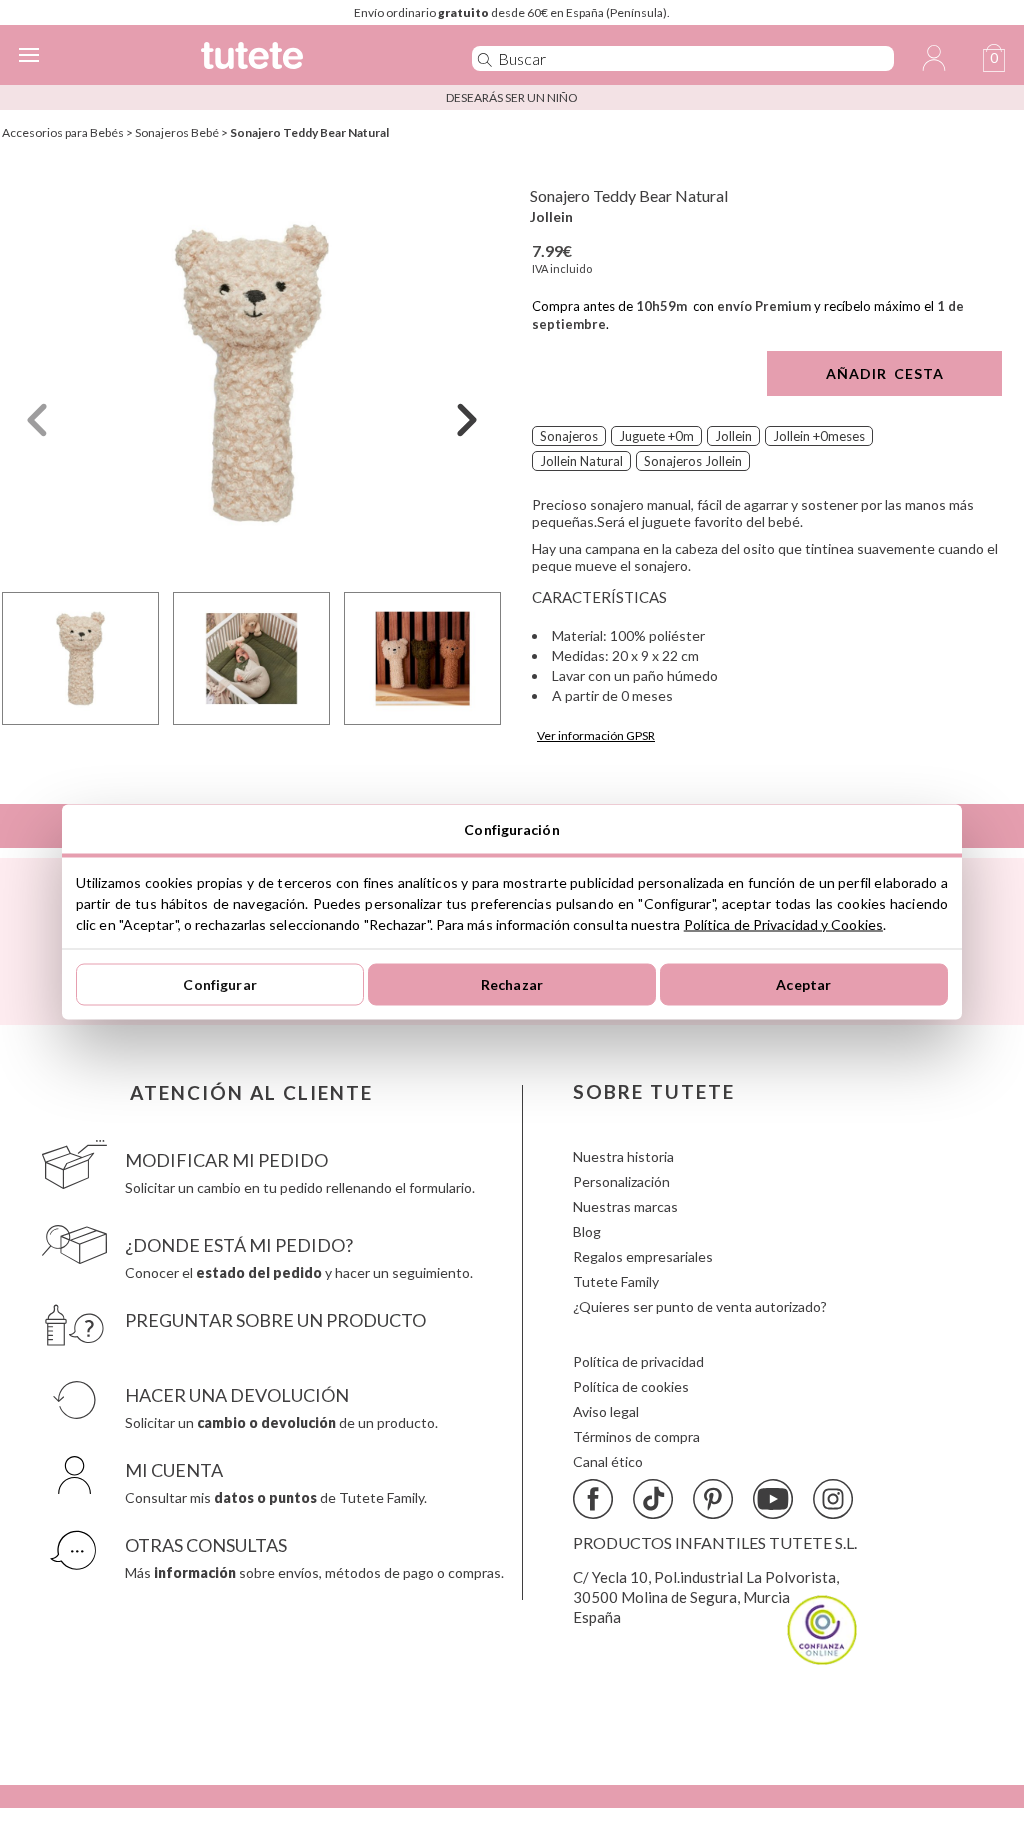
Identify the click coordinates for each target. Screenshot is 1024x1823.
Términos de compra (636, 1436)
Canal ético (608, 1461)
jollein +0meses (819, 436)
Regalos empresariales (643, 1256)
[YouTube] (773, 1499)
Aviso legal (606, 1411)
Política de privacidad (638, 1361)
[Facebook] (593, 1499)
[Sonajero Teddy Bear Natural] (252, 373)
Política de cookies (631, 1386)
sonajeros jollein (693, 461)
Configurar (219, 984)
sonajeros (569, 436)
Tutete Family (616, 1281)
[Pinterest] (713, 1499)
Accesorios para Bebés (63, 132)
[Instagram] (833, 1499)
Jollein (551, 216)
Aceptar (803, 984)
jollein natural (581, 461)
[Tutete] (306, 58)
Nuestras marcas (625, 1206)
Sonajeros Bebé (177, 132)
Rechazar (512, 984)
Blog (587, 1231)
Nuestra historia (623, 1156)
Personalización (621, 1181)
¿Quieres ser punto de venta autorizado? (700, 1306)
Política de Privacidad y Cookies (783, 923)
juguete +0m (656, 436)
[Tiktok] (653, 1499)
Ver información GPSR (596, 735)
